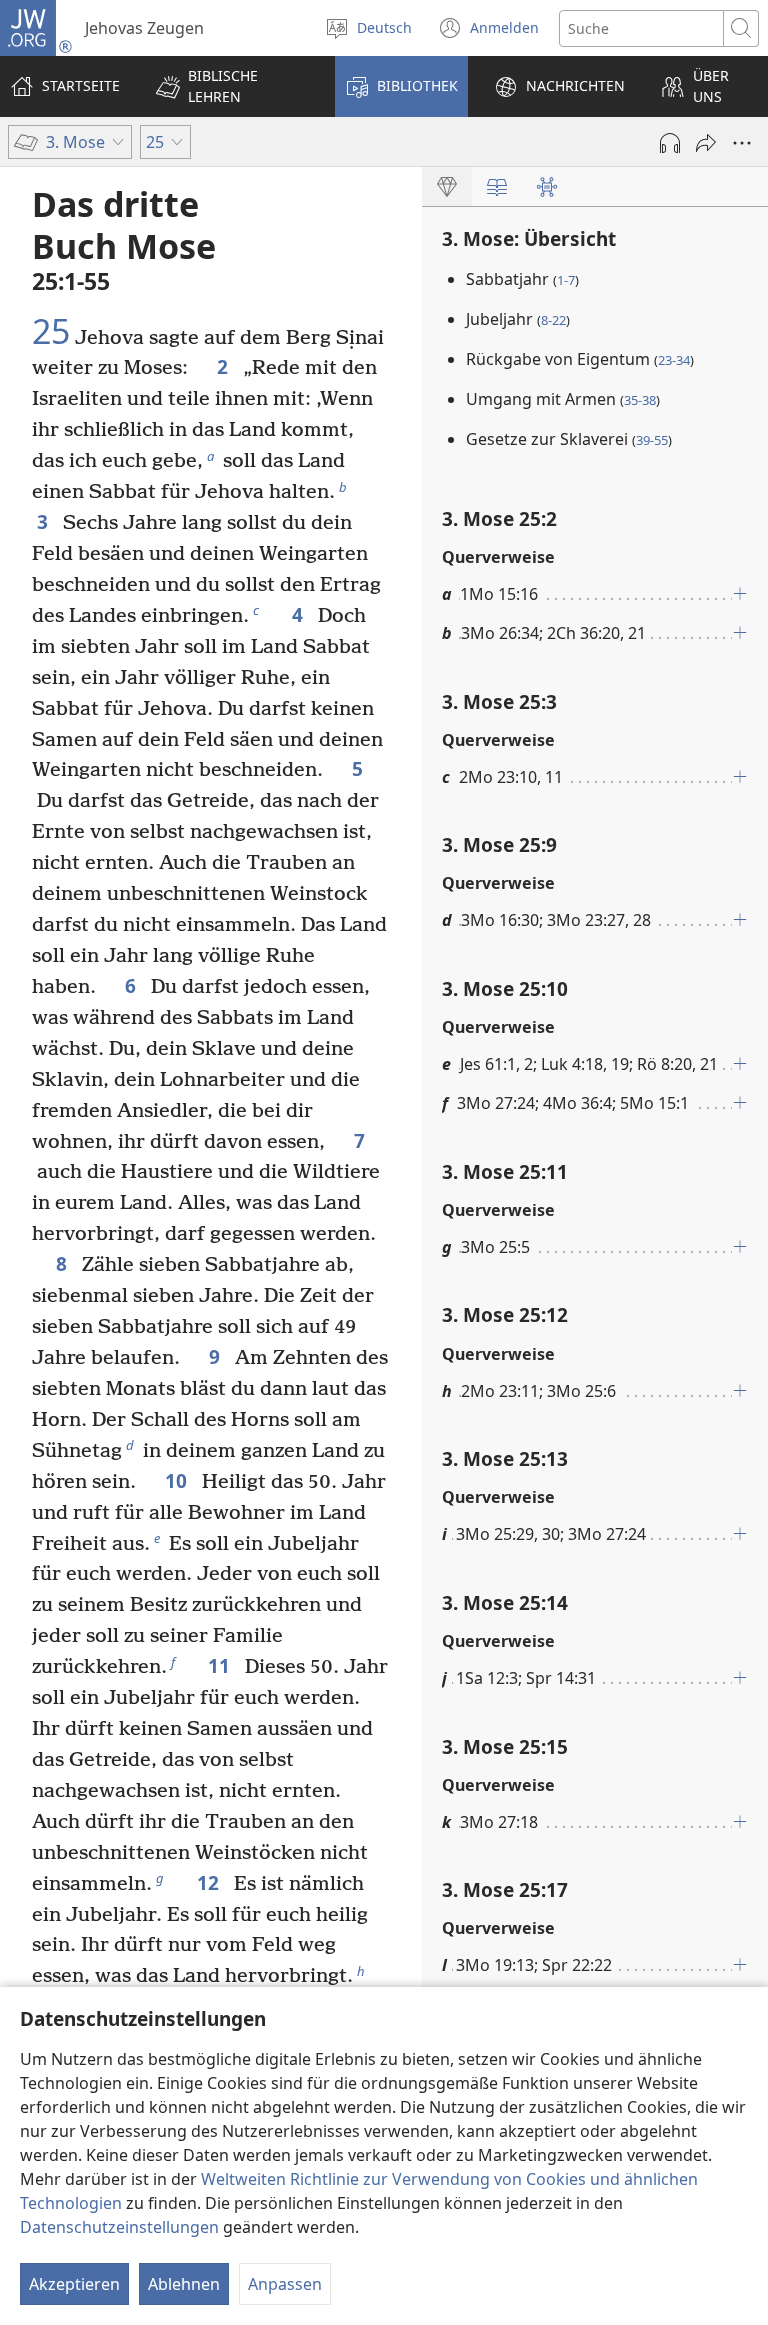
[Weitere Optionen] (742, 143)
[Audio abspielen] (670, 143)
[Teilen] (706, 143)
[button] (232, 86)
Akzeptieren (74, 2284)
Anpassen (285, 2284)
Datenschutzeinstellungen (119, 2227)
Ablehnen (184, 2284)
